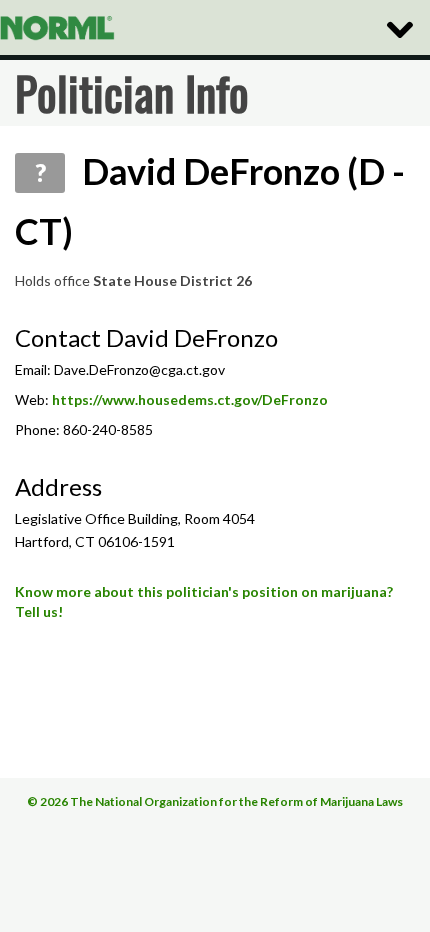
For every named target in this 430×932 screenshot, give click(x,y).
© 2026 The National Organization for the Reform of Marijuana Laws (215, 801)
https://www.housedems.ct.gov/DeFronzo (190, 399)
